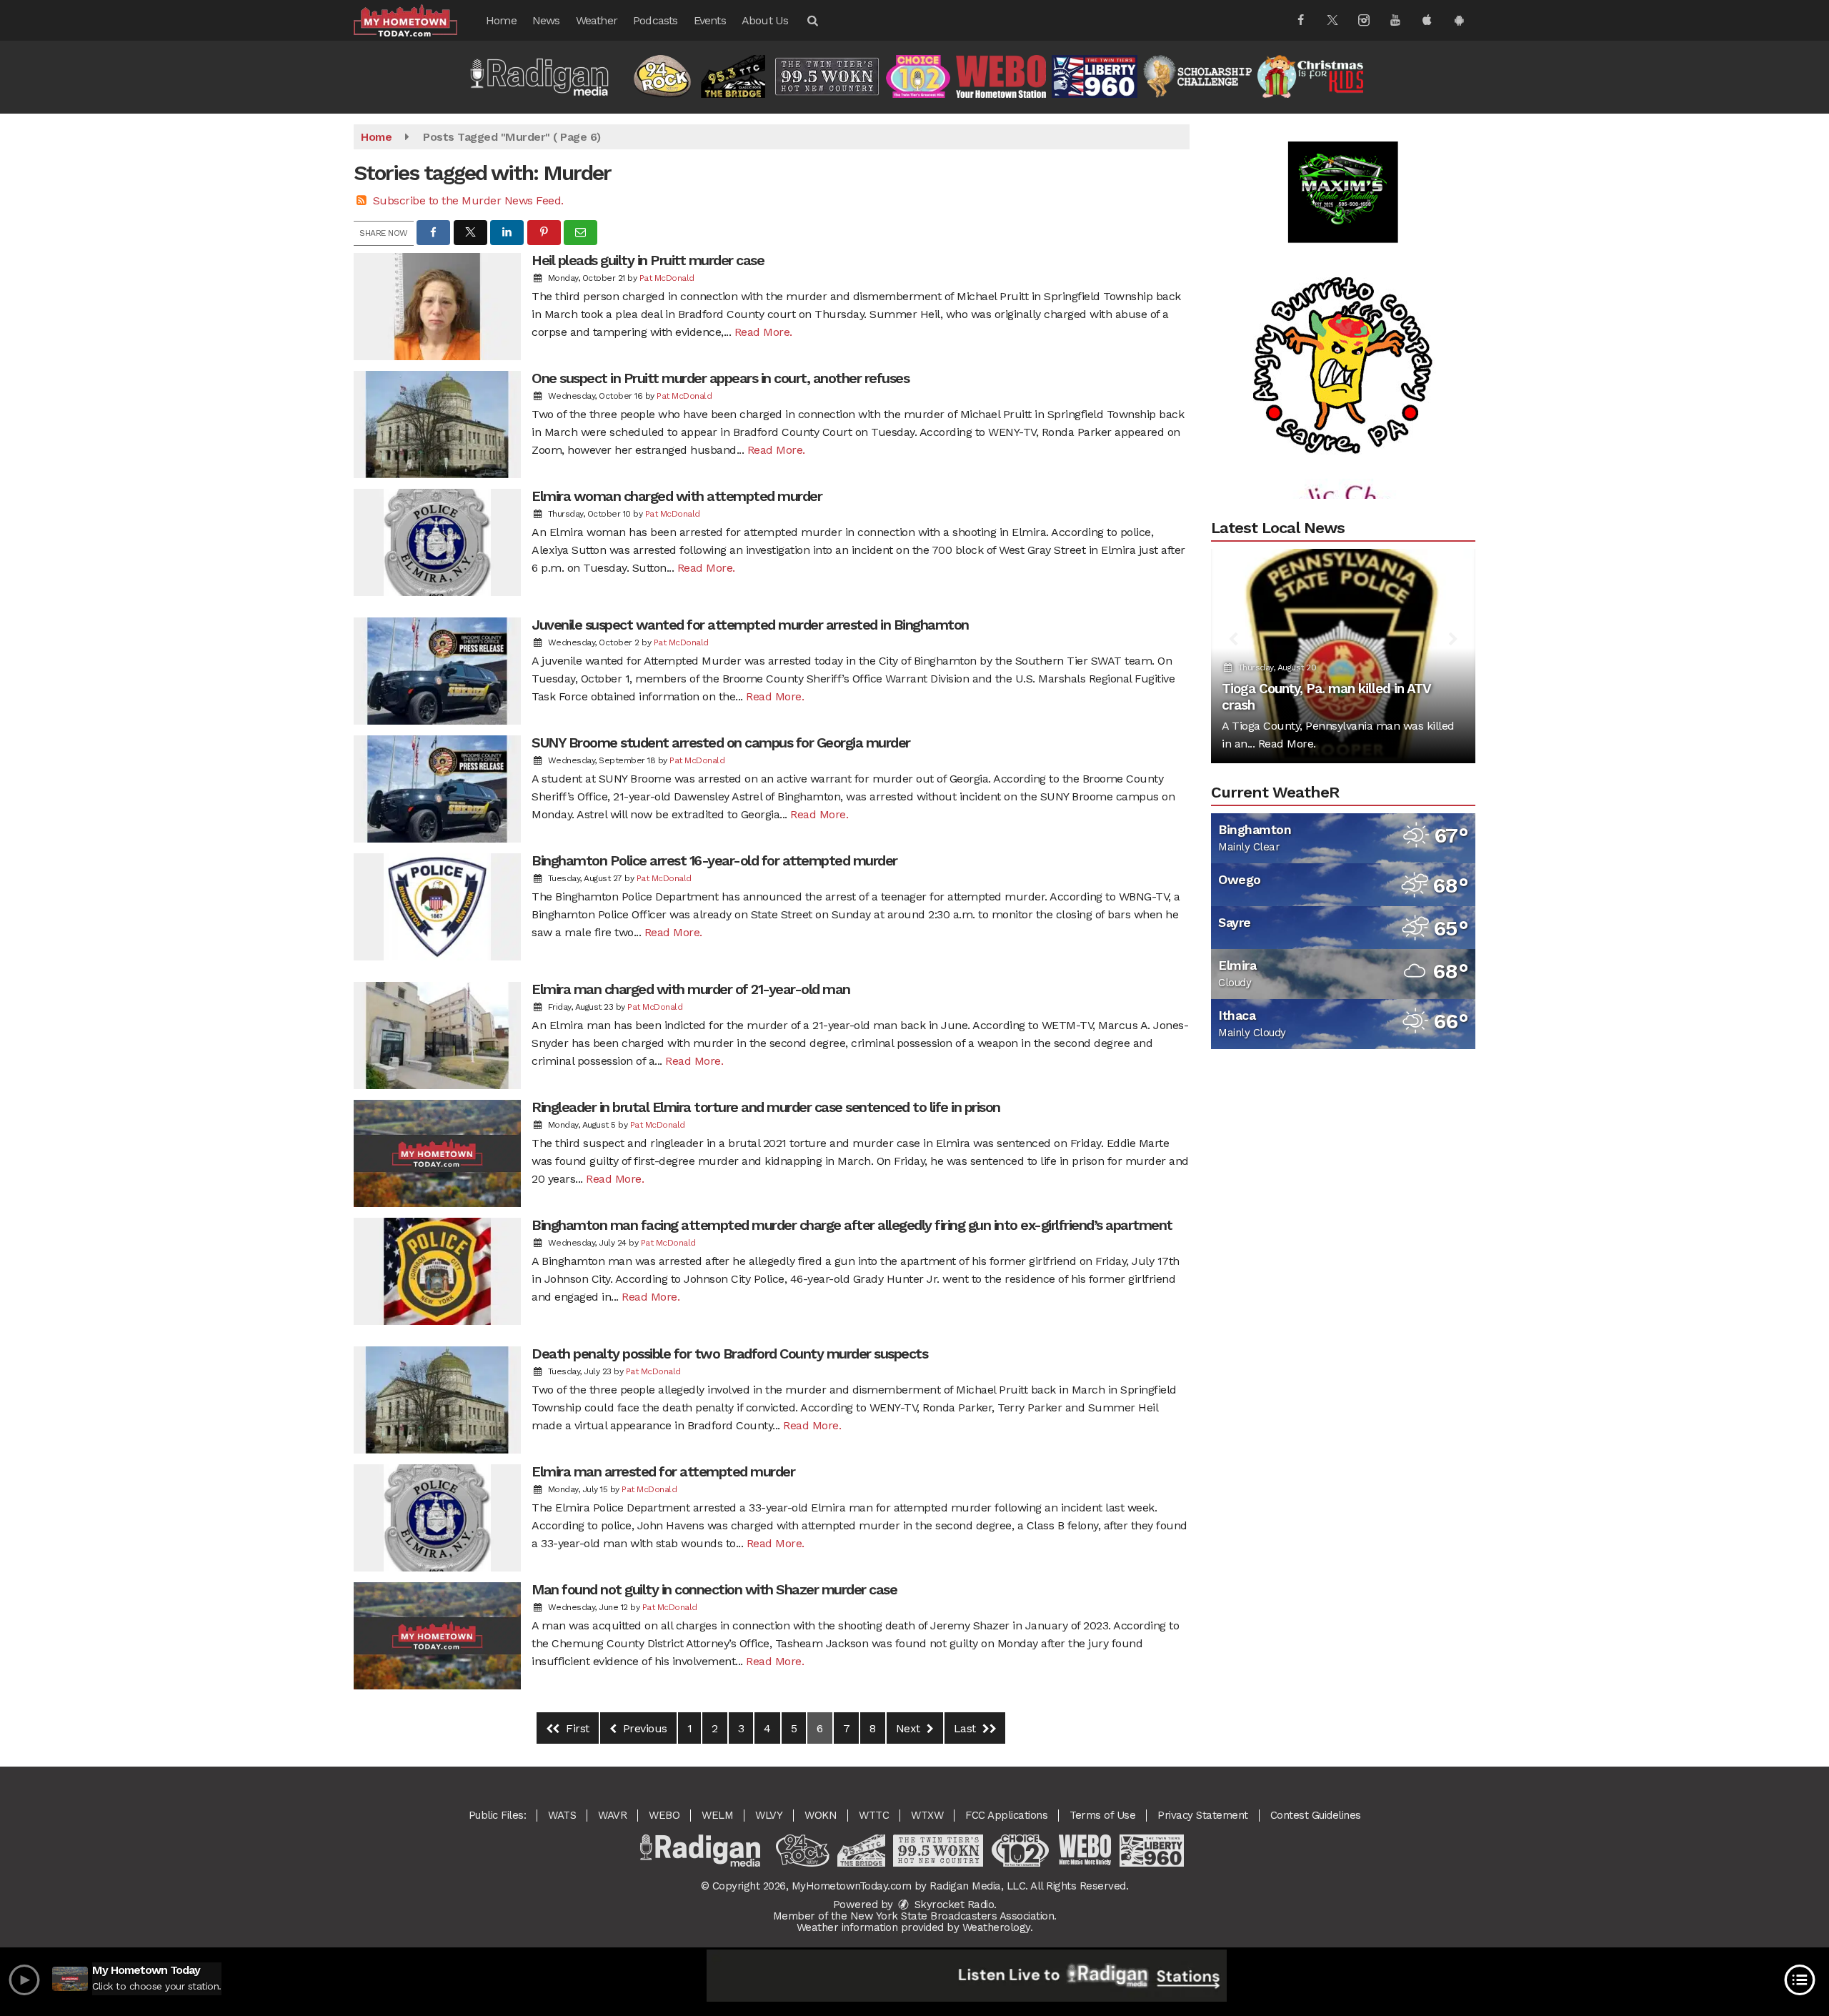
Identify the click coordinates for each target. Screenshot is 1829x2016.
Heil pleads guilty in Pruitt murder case (648, 260)
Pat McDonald (667, 278)
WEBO (664, 1815)
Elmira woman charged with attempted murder (677, 496)
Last (967, 1728)
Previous (643, 1728)
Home (501, 20)
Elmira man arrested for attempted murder (663, 1471)
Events (710, 20)
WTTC (874, 1815)
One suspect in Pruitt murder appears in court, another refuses (720, 378)
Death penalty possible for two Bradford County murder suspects (729, 1354)
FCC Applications (1006, 1815)
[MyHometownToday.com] (416, 20)
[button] (812, 20)
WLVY (769, 1815)
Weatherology (996, 1927)
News (546, 20)
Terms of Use (1102, 1815)
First (576, 1728)
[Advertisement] (1343, 308)
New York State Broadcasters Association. (953, 1916)
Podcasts (656, 20)
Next (910, 1728)
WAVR (612, 1815)
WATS (562, 1815)
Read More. (763, 332)
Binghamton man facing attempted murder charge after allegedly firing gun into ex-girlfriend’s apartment (852, 1225)
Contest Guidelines (1316, 1815)
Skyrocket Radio (952, 1905)
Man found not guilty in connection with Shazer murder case (714, 1589)
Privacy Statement (1203, 1815)
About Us (765, 20)
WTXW (927, 1815)
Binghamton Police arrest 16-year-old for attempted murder (714, 860)
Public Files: (498, 1815)
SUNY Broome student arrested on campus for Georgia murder (721, 743)
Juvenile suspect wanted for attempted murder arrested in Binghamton (750, 625)
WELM (717, 1815)
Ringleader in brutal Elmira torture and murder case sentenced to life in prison (766, 1107)
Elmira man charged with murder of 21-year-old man (691, 989)
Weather (597, 20)
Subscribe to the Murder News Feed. (468, 200)
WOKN (821, 1815)
